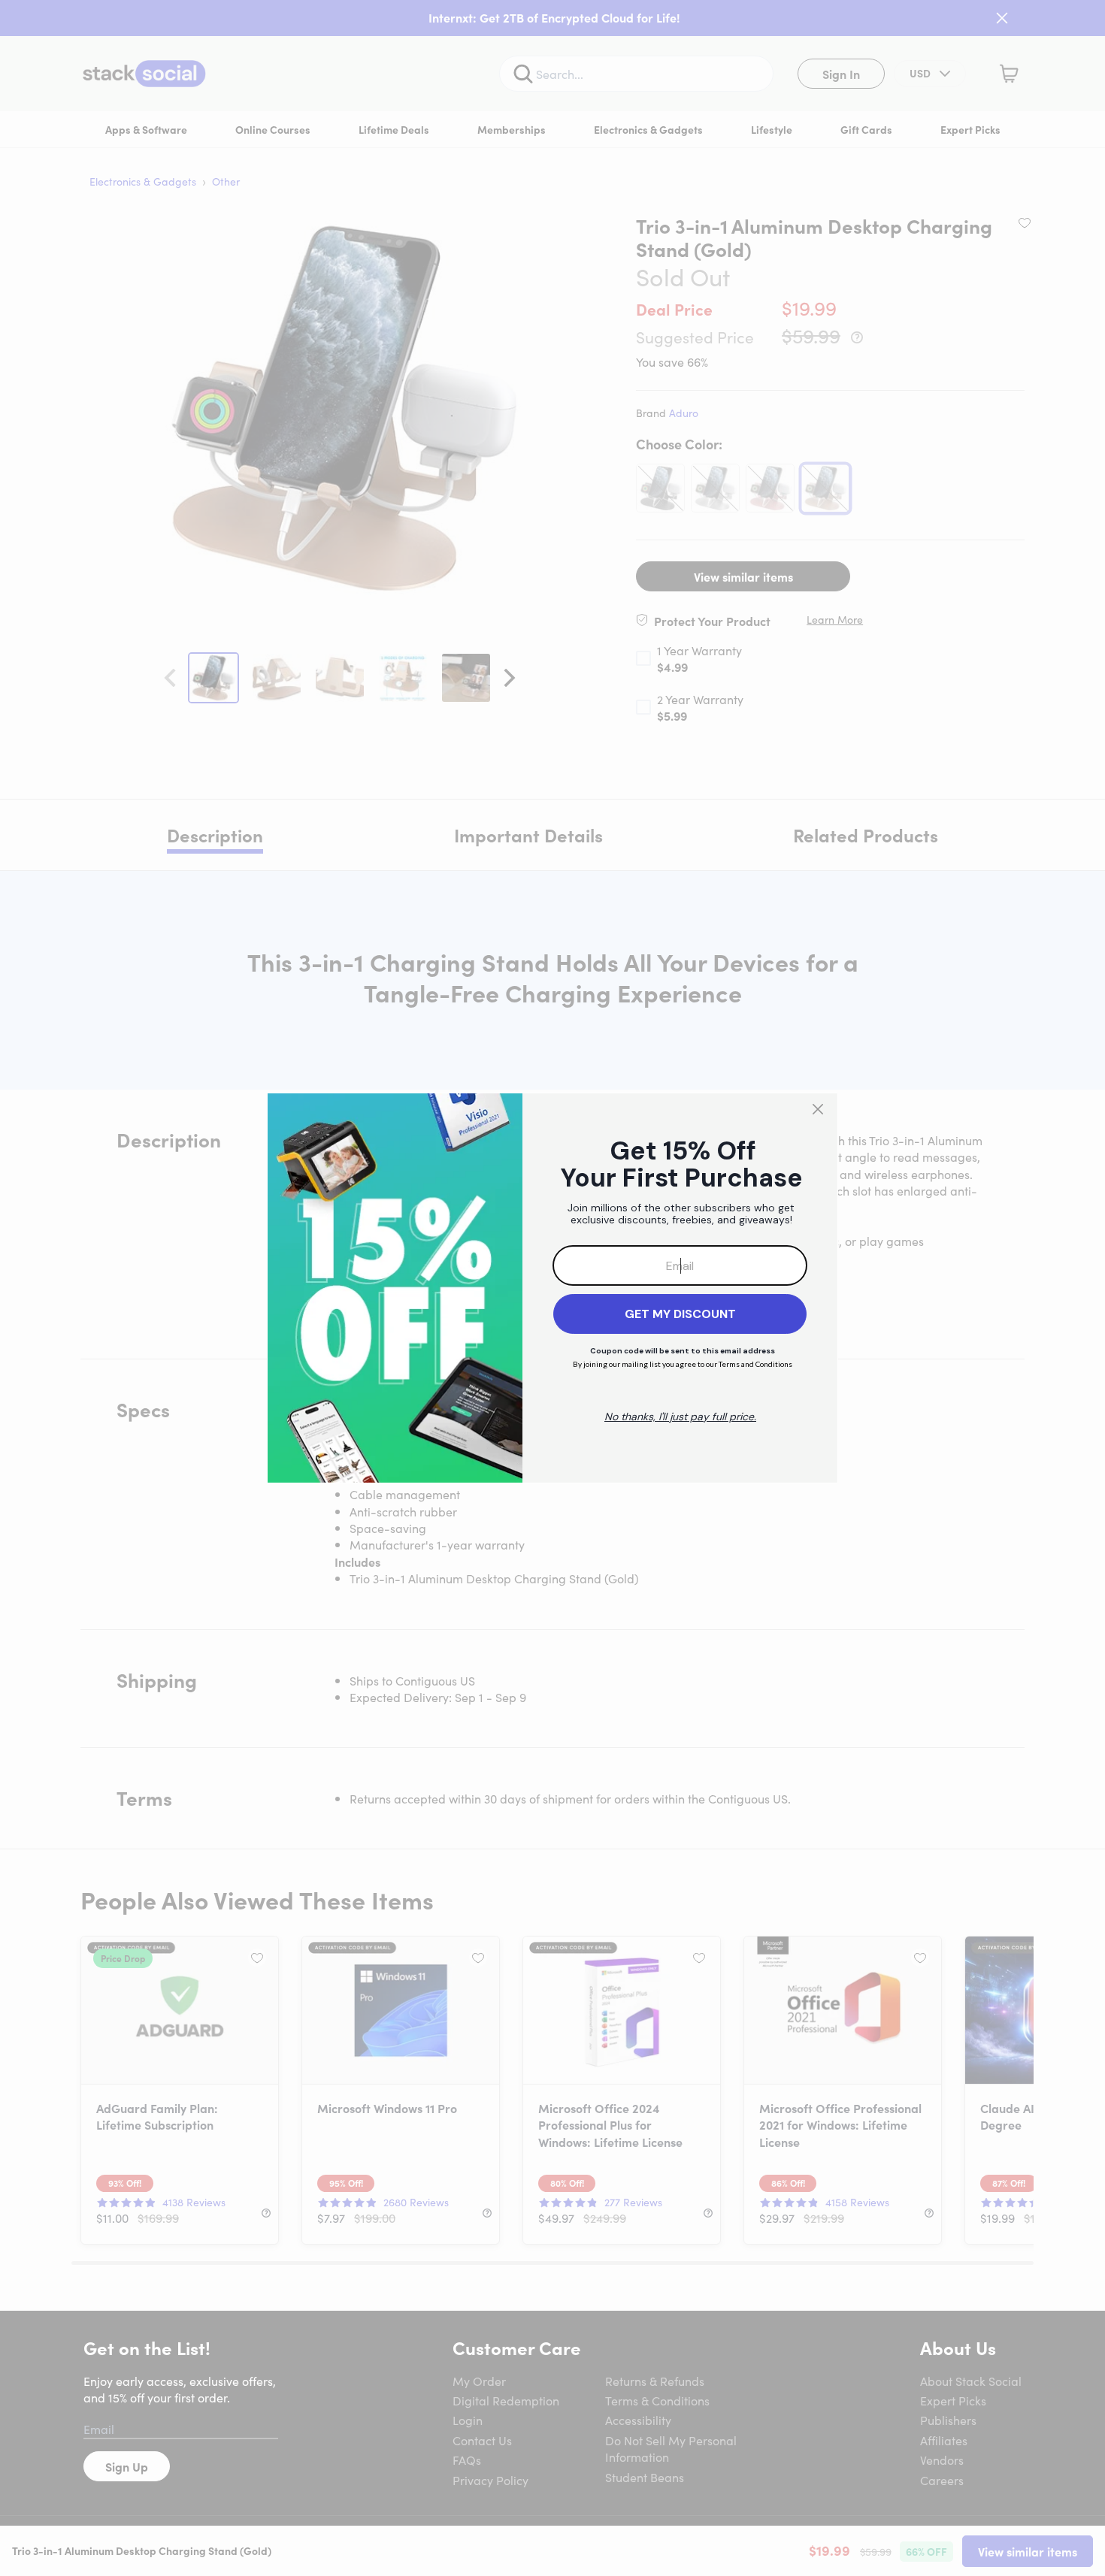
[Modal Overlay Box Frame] (552, 1288)
